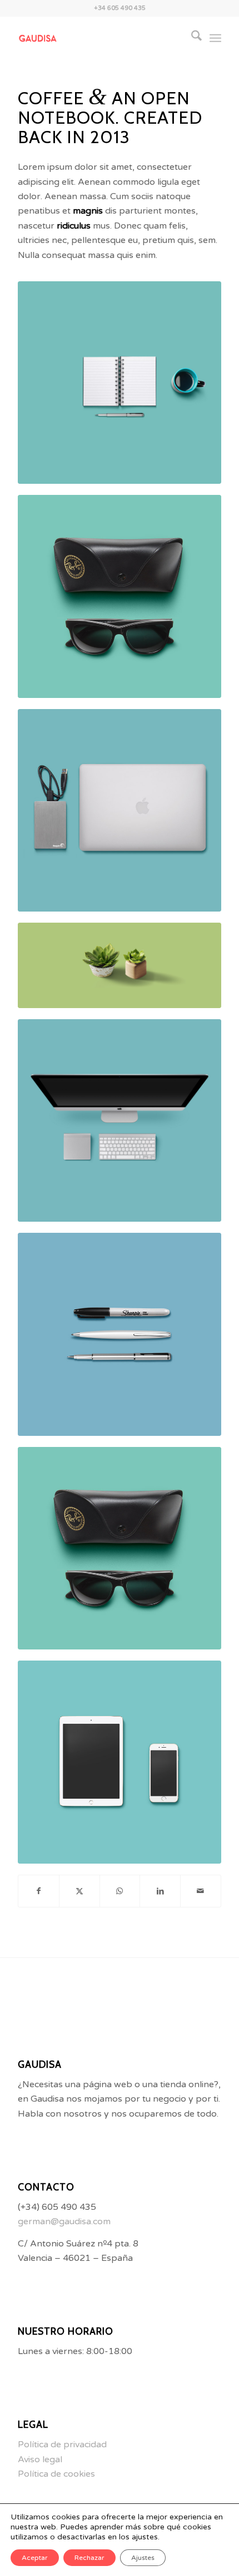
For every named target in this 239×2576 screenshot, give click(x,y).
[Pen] (120, 1334)
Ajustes (143, 2558)
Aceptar (35, 2558)
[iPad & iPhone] (120, 1762)
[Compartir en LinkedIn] (160, 1891)
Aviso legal (40, 2459)
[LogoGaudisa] (99, 38)
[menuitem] (191, 38)
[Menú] (215, 38)
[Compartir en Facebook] (39, 1891)
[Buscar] (191, 38)
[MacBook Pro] (120, 811)
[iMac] (120, 1121)
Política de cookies (56, 2474)
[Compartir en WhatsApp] (120, 1891)
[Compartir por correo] (201, 1891)
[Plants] (120, 965)
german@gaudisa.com (64, 2221)
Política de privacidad (62, 2445)
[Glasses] (120, 596)
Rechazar (89, 2558)
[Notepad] (120, 383)
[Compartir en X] (79, 1891)
